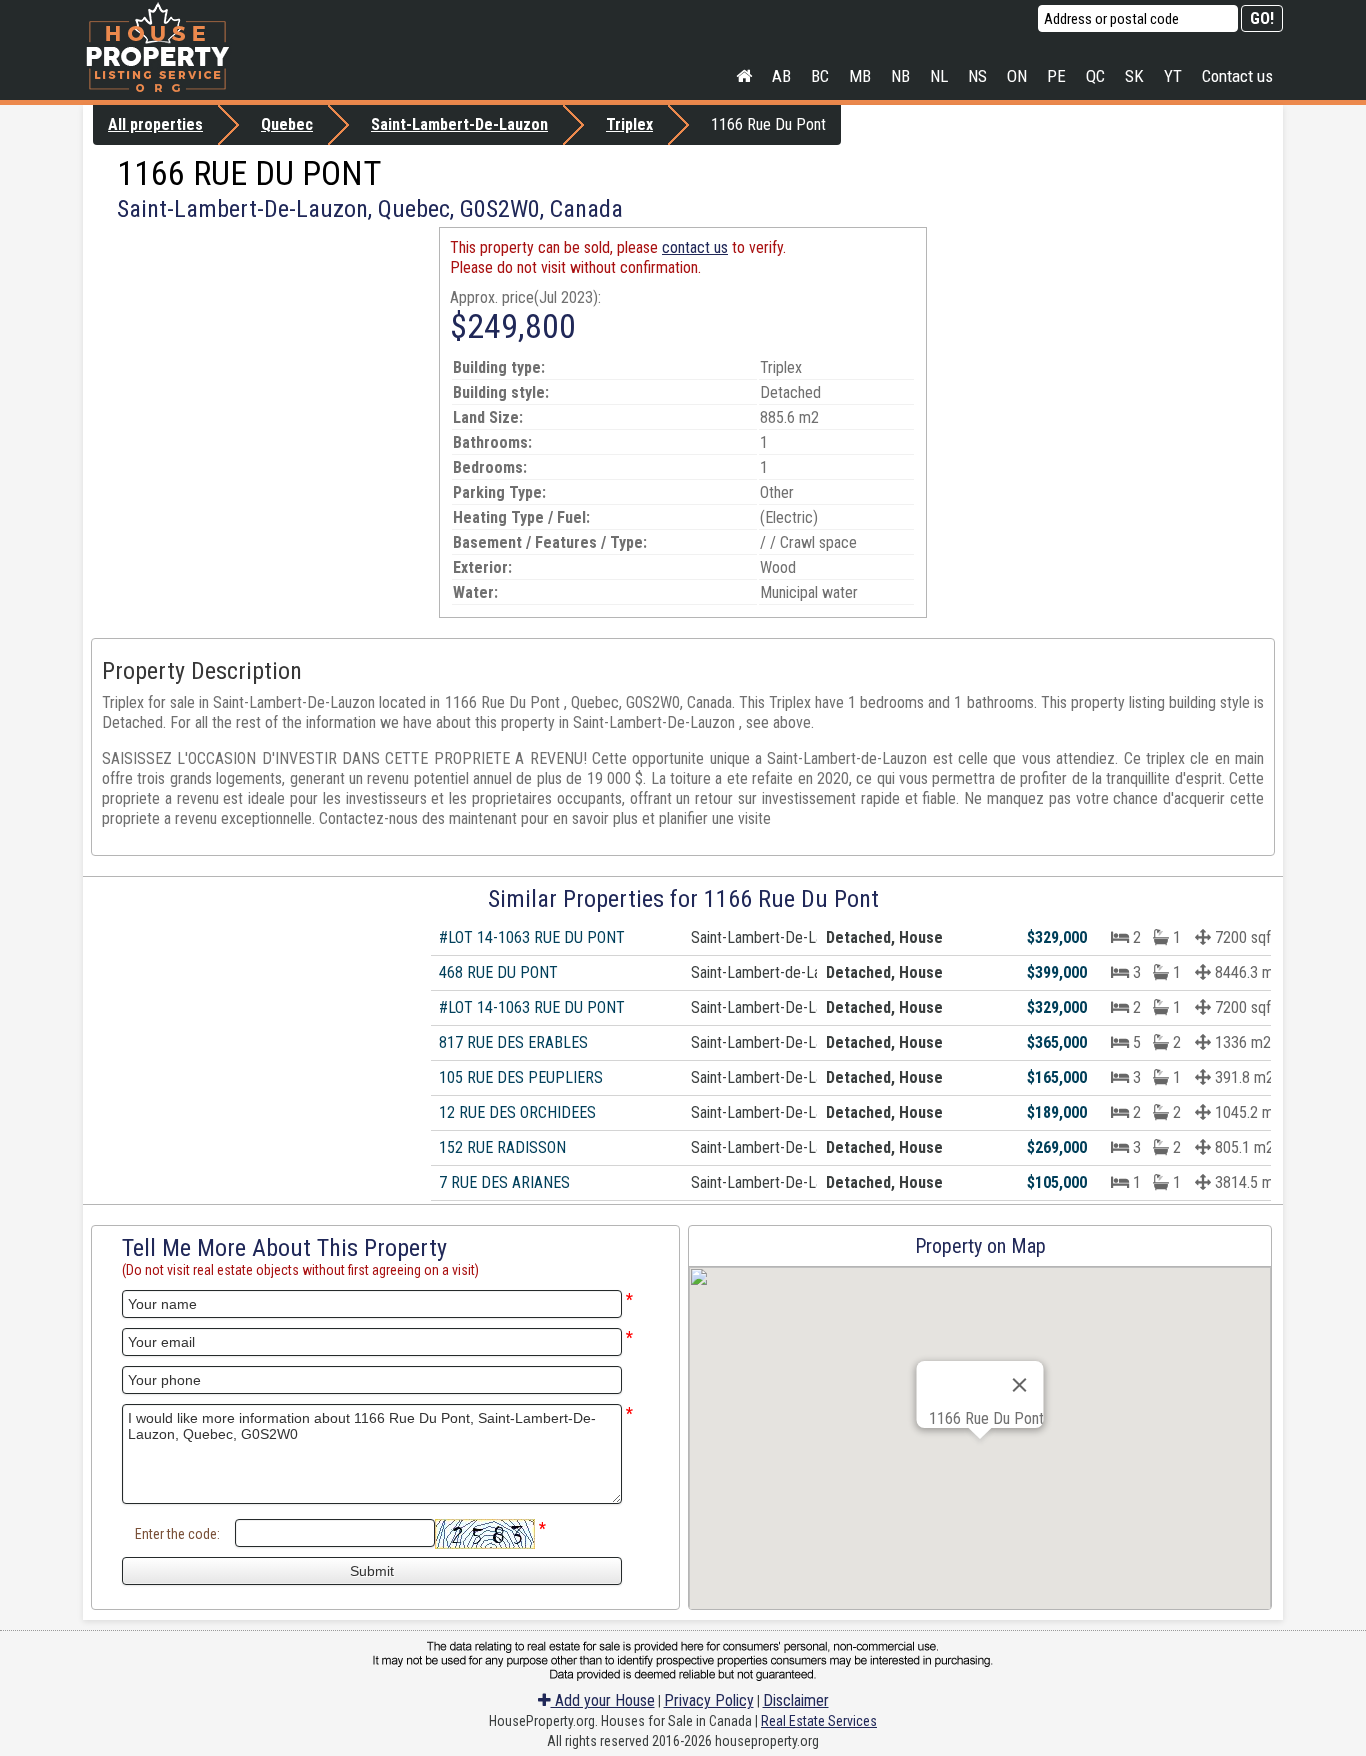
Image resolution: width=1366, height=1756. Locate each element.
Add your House (603, 1700)
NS (977, 76)
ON (1017, 76)
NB (900, 76)
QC (1095, 76)
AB (781, 76)
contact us (695, 247)
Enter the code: (177, 1534)
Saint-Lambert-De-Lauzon (459, 124)
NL (939, 76)
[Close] (1020, 1385)
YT (1173, 76)
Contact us (1237, 76)
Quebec (287, 124)
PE (1056, 76)
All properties (155, 124)
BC (820, 76)
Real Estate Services (819, 1721)
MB (860, 76)
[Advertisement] (261, 367)
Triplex (629, 124)
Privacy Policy (709, 1700)
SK (1134, 76)
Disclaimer (796, 1700)
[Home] (744, 76)
